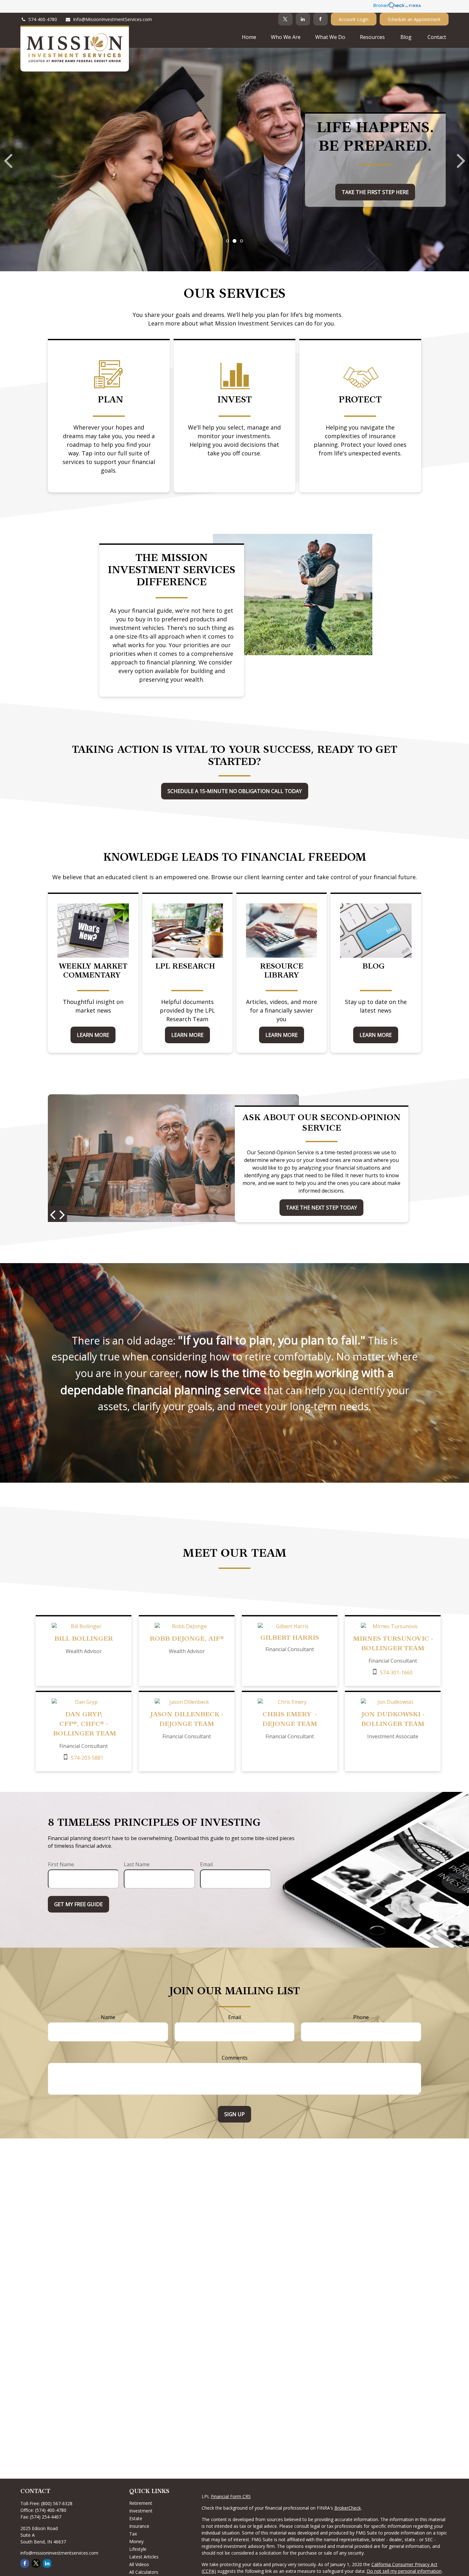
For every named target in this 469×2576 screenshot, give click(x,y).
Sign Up (234, 2114)
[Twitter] (285, 19)
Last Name (137, 1864)
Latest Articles (144, 2557)
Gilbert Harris (290, 1638)
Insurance (139, 2526)
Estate (136, 2518)
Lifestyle (138, 2549)
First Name (61, 1864)
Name (108, 2017)
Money (136, 2541)
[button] (249, 37)
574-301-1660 (396, 1673)
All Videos (139, 2564)
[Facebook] (320, 19)
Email (206, 1864)
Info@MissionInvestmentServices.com (112, 19)
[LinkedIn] (303, 19)
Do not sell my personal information (404, 2571)
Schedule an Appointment (414, 19)
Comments (235, 2058)
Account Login (354, 19)
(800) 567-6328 (57, 2503)
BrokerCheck (348, 2508)
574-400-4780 (43, 19)
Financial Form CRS (231, 2496)
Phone (361, 2017)
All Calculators (144, 2572)
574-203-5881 (87, 1758)
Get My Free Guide (78, 1904)
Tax (133, 2534)
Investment (141, 2511)
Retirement (141, 2503)
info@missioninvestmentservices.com (59, 2553)
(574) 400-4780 (51, 2510)
